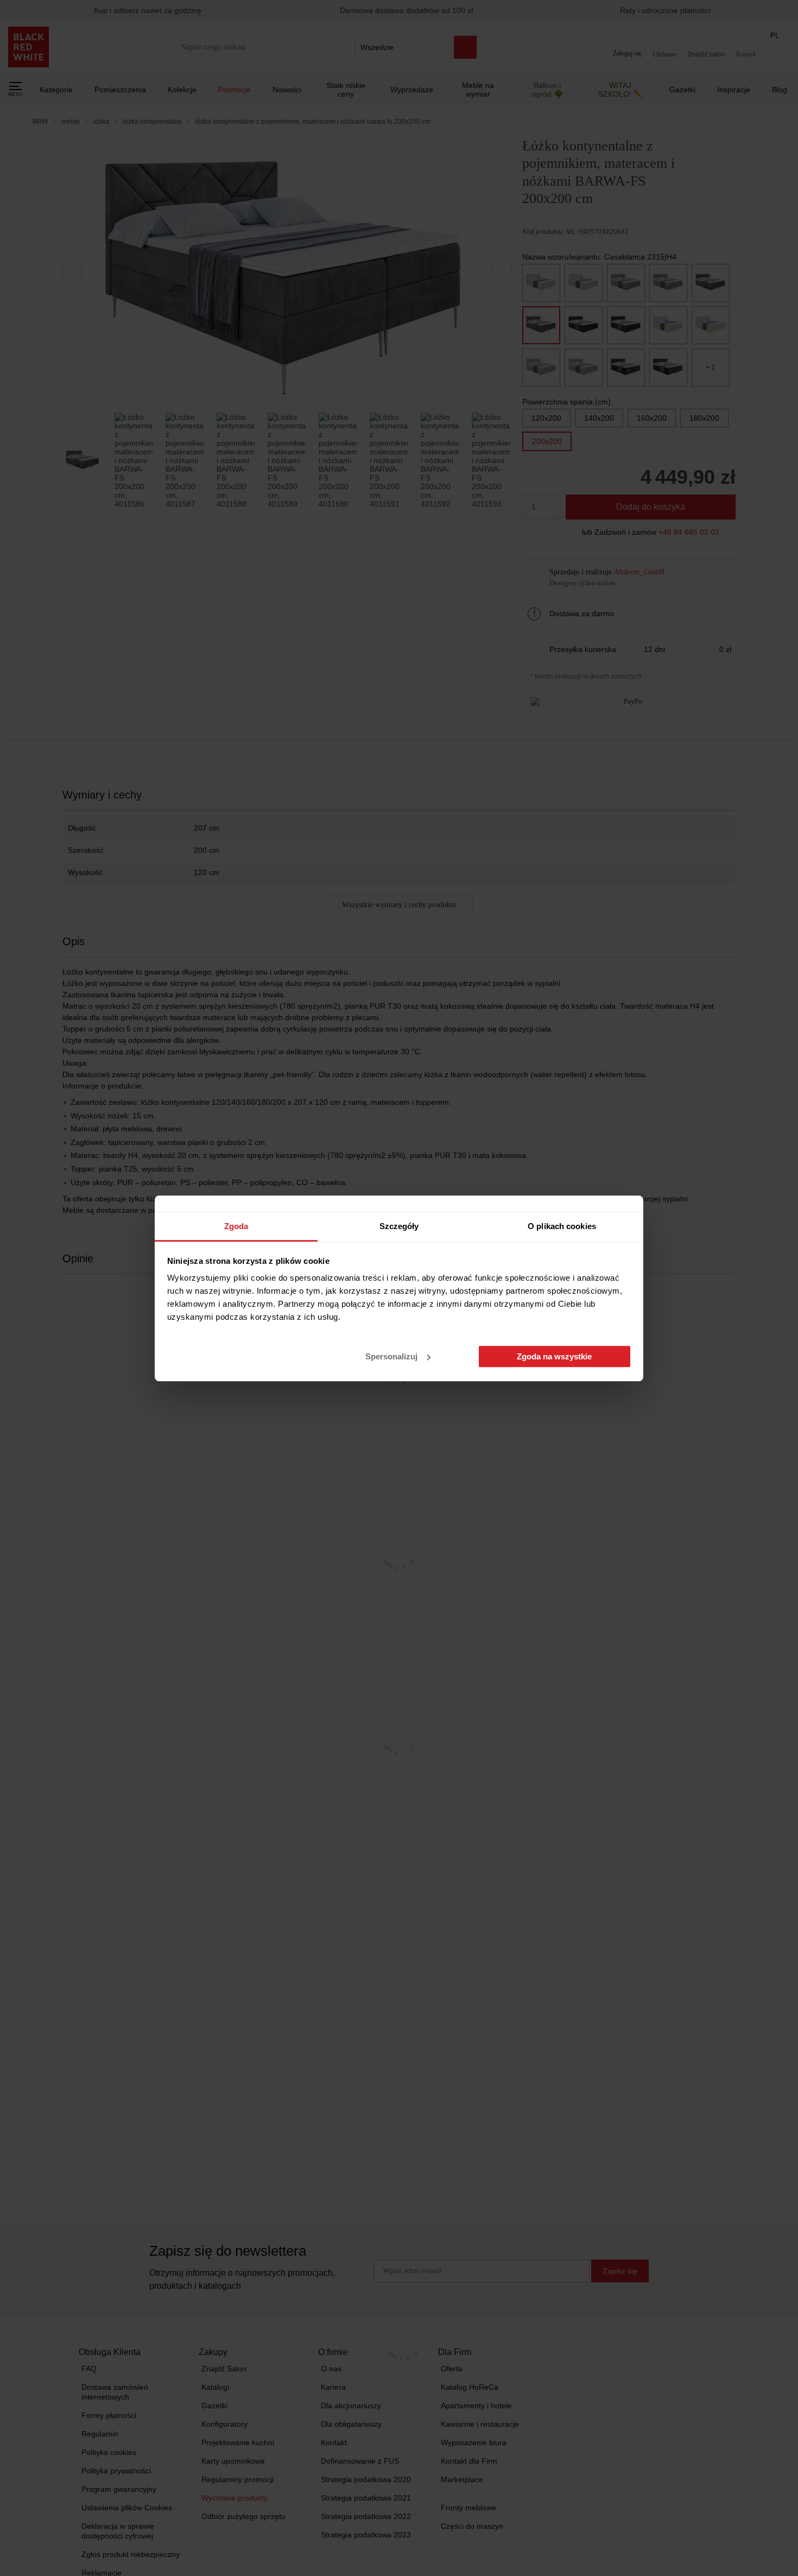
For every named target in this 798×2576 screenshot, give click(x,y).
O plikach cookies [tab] (562, 1226)
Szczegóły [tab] (399, 1226)
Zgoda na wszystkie (554, 1356)
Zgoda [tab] (236, 1226)
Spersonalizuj (391, 1356)
